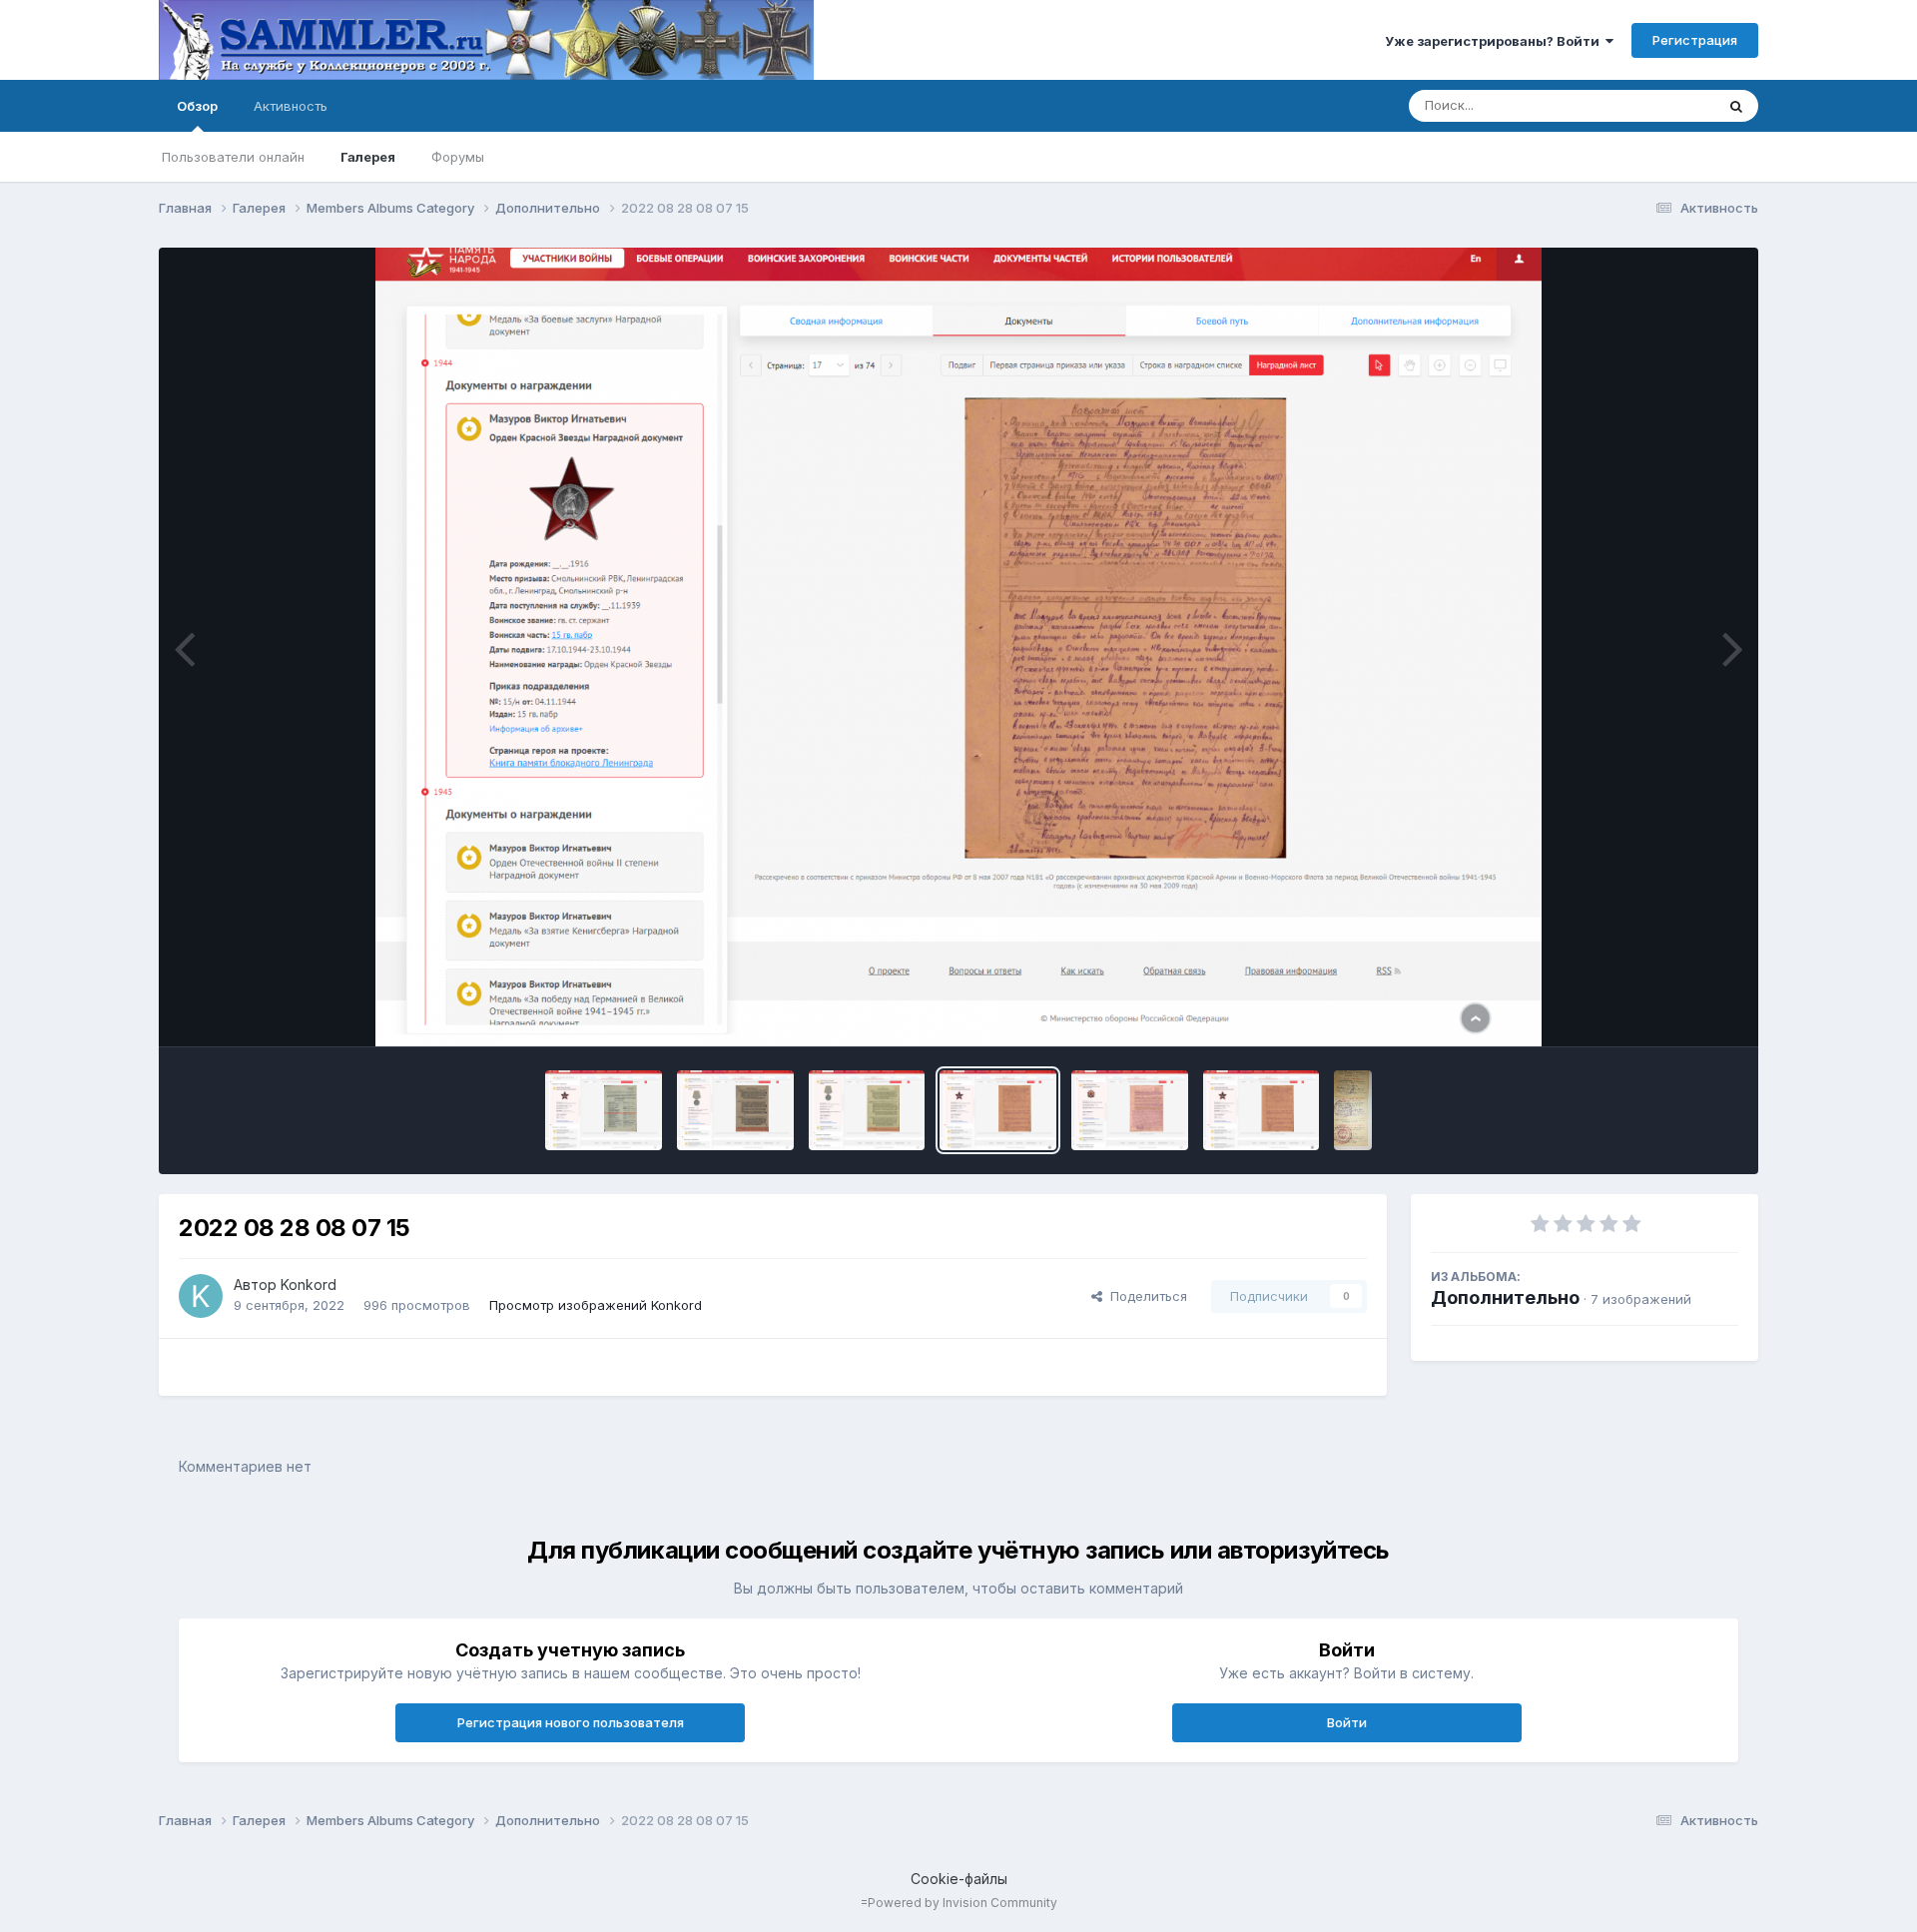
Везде (1669, 105)
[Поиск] (1736, 106)
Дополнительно (1505, 1297)
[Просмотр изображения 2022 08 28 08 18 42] (735, 1110)
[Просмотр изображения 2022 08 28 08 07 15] (998, 1110)
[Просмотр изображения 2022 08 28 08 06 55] (1130, 1110)
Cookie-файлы (959, 1879)
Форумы (458, 157)
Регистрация (1695, 40)
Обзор (197, 106)
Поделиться (1145, 1296)
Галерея (368, 157)
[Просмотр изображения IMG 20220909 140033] (1352, 1110)
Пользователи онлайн (233, 157)
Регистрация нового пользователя (571, 1722)
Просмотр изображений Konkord (596, 1305)
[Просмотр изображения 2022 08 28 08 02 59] (1262, 1110)
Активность (291, 106)
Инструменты (1671, 1010)
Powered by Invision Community (962, 1903)
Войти (1347, 1722)
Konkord (309, 1285)
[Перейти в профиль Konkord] (201, 1296)
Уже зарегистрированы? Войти (1495, 41)
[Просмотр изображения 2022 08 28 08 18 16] (867, 1110)
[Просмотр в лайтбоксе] (959, 647)
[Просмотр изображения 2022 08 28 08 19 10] (604, 1110)
